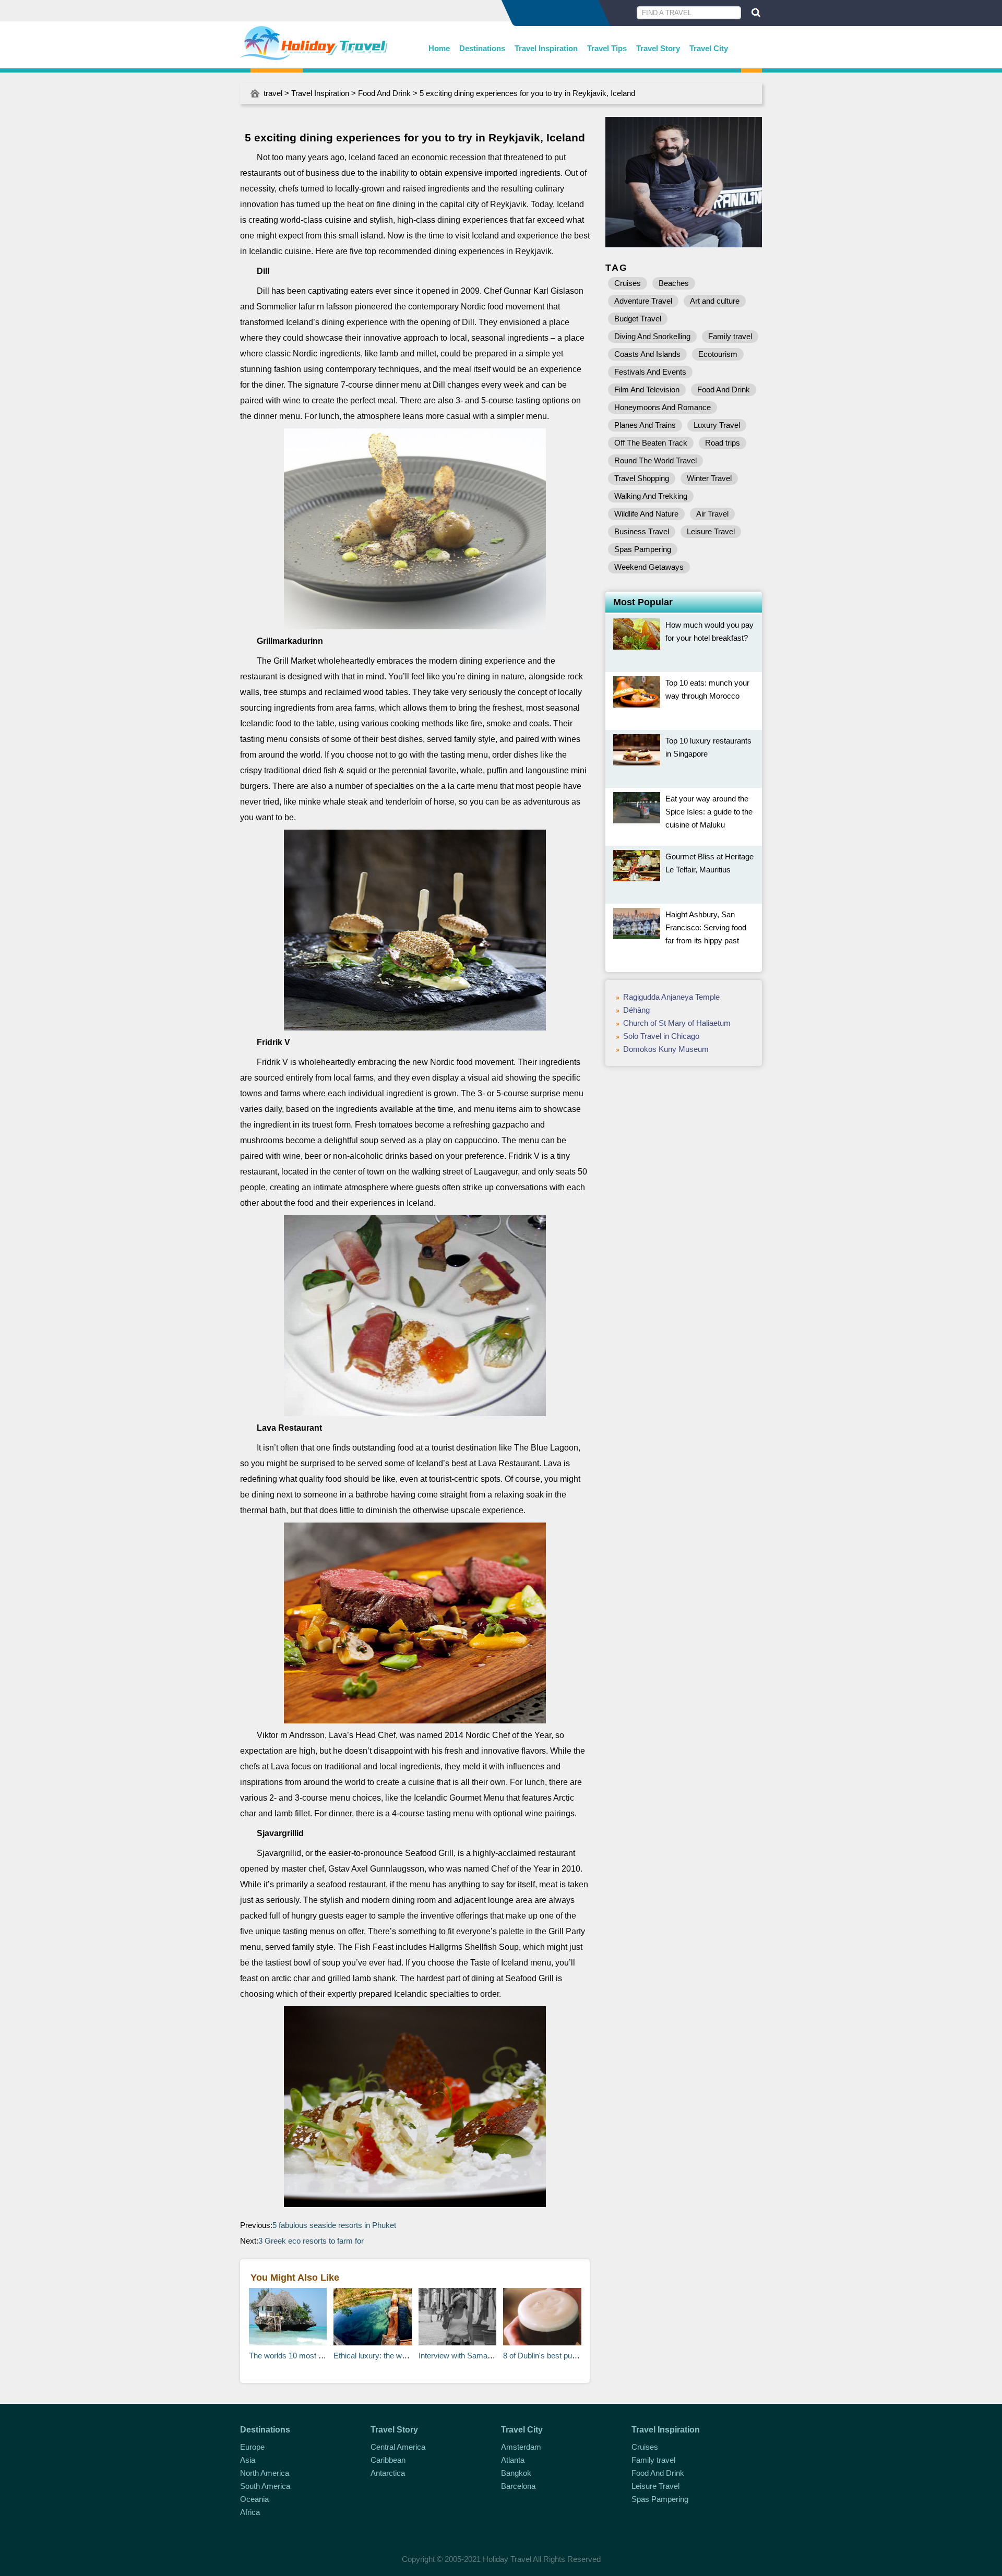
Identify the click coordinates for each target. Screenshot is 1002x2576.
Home (439, 48)
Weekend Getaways (649, 567)
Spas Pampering (643, 549)
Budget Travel (638, 319)
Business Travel (642, 531)
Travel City (709, 48)
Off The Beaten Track (651, 443)
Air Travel (712, 514)
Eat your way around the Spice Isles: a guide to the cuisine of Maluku (709, 812)
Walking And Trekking (651, 496)
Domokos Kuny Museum (666, 1049)
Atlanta (513, 2460)
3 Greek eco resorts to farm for (311, 2241)
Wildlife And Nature (646, 514)
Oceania (254, 2499)
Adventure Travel (643, 301)
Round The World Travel (655, 460)
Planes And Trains (645, 425)
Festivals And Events (650, 372)
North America (265, 2473)
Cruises (628, 283)
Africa (250, 2512)
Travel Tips (607, 48)
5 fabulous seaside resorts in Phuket (334, 2225)
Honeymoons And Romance (663, 407)
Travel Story (658, 48)
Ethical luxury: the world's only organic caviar (410, 2356)
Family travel (730, 336)
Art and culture (715, 301)
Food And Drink (384, 93)
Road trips (723, 443)
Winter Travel (709, 478)
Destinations (482, 48)
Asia (248, 2460)
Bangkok (516, 2473)
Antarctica (388, 2473)
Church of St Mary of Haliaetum (677, 1023)
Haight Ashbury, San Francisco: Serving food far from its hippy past (706, 927)
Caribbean (388, 2460)
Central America (398, 2447)
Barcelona (518, 2486)
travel (273, 93)
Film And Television (647, 390)
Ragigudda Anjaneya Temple (671, 997)
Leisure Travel (711, 531)
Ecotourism (718, 354)
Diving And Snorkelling (652, 336)
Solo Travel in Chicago (661, 1036)
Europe (252, 2447)
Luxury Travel (717, 425)
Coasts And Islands (647, 354)
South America (265, 2486)
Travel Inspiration (546, 48)
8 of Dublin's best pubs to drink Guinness (573, 2356)
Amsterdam (521, 2447)
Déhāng (636, 1010)
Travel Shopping (642, 478)
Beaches (674, 283)
